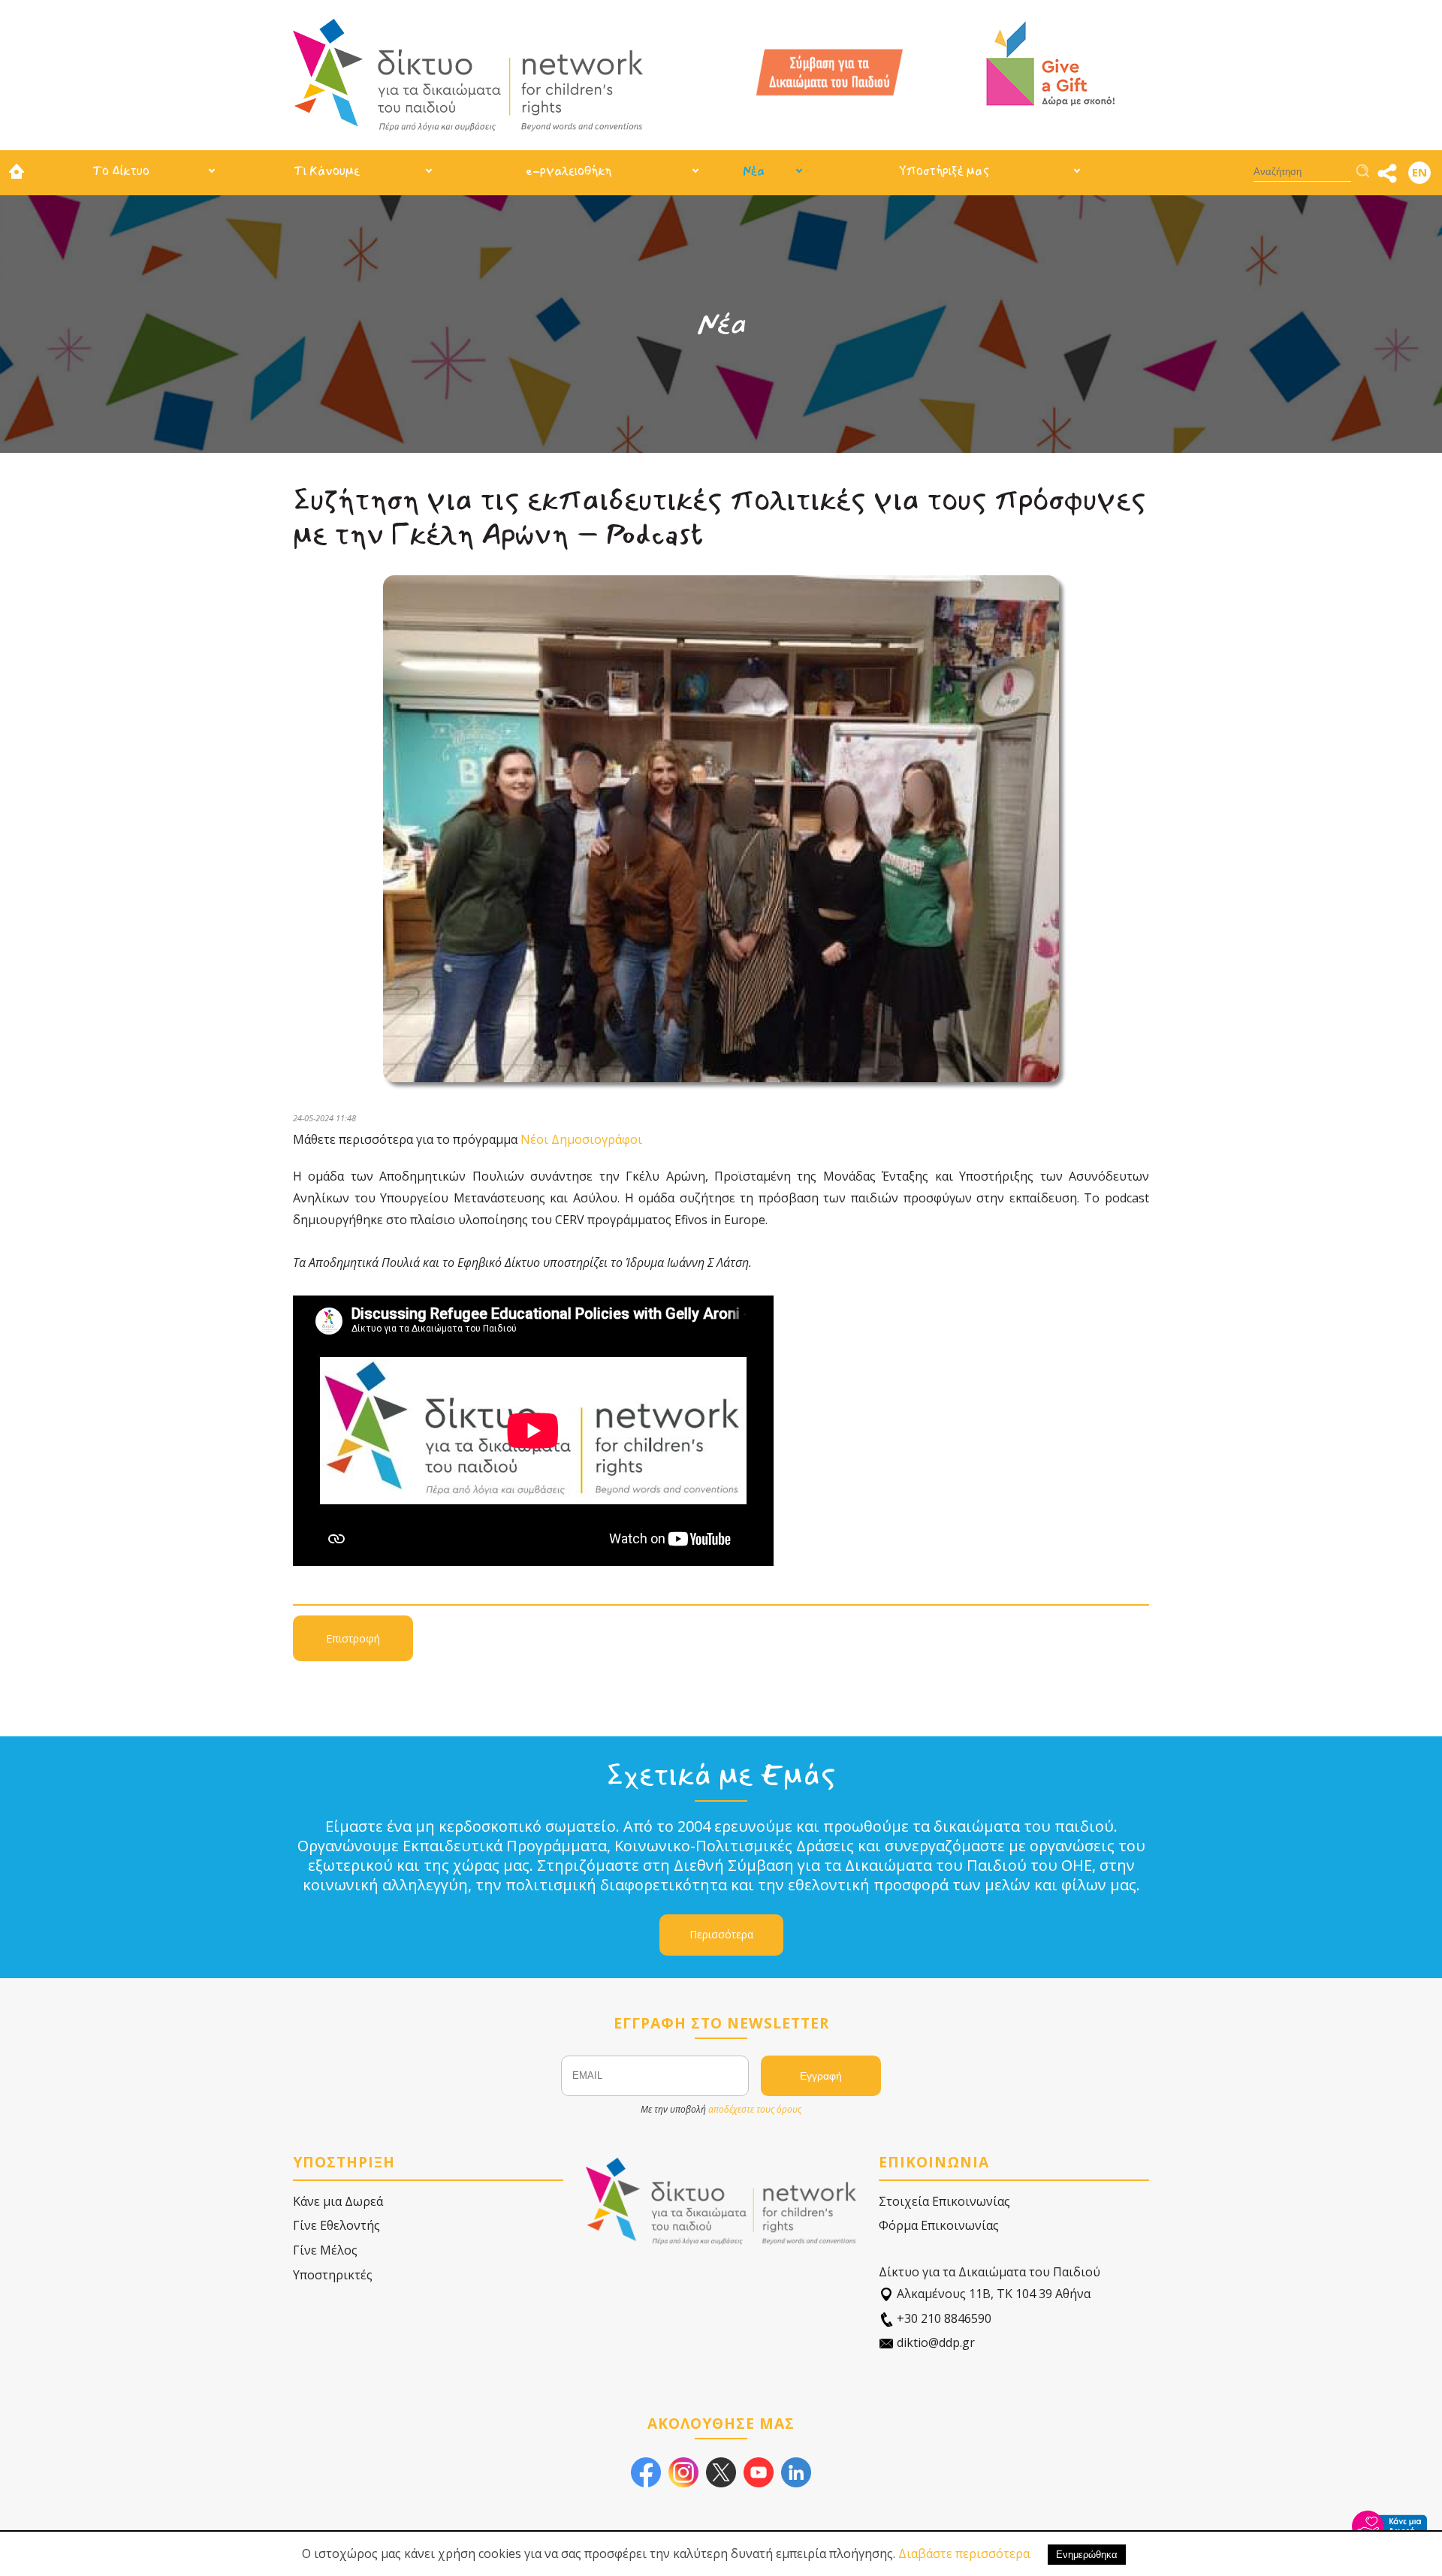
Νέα (754, 171)
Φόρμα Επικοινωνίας (939, 2225)
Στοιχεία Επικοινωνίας (944, 2201)
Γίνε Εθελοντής (336, 2225)
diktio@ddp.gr (934, 2342)
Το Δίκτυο (121, 171)
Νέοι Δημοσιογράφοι (581, 1139)
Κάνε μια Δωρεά (338, 2201)
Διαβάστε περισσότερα (964, 2553)
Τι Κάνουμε (327, 171)
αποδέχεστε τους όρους (755, 2109)
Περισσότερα (721, 1934)
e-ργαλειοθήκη (569, 171)
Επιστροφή (353, 1638)
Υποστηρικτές (333, 2275)
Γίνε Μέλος (325, 2250)
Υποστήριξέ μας (944, 171)
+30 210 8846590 (943, 2318)
